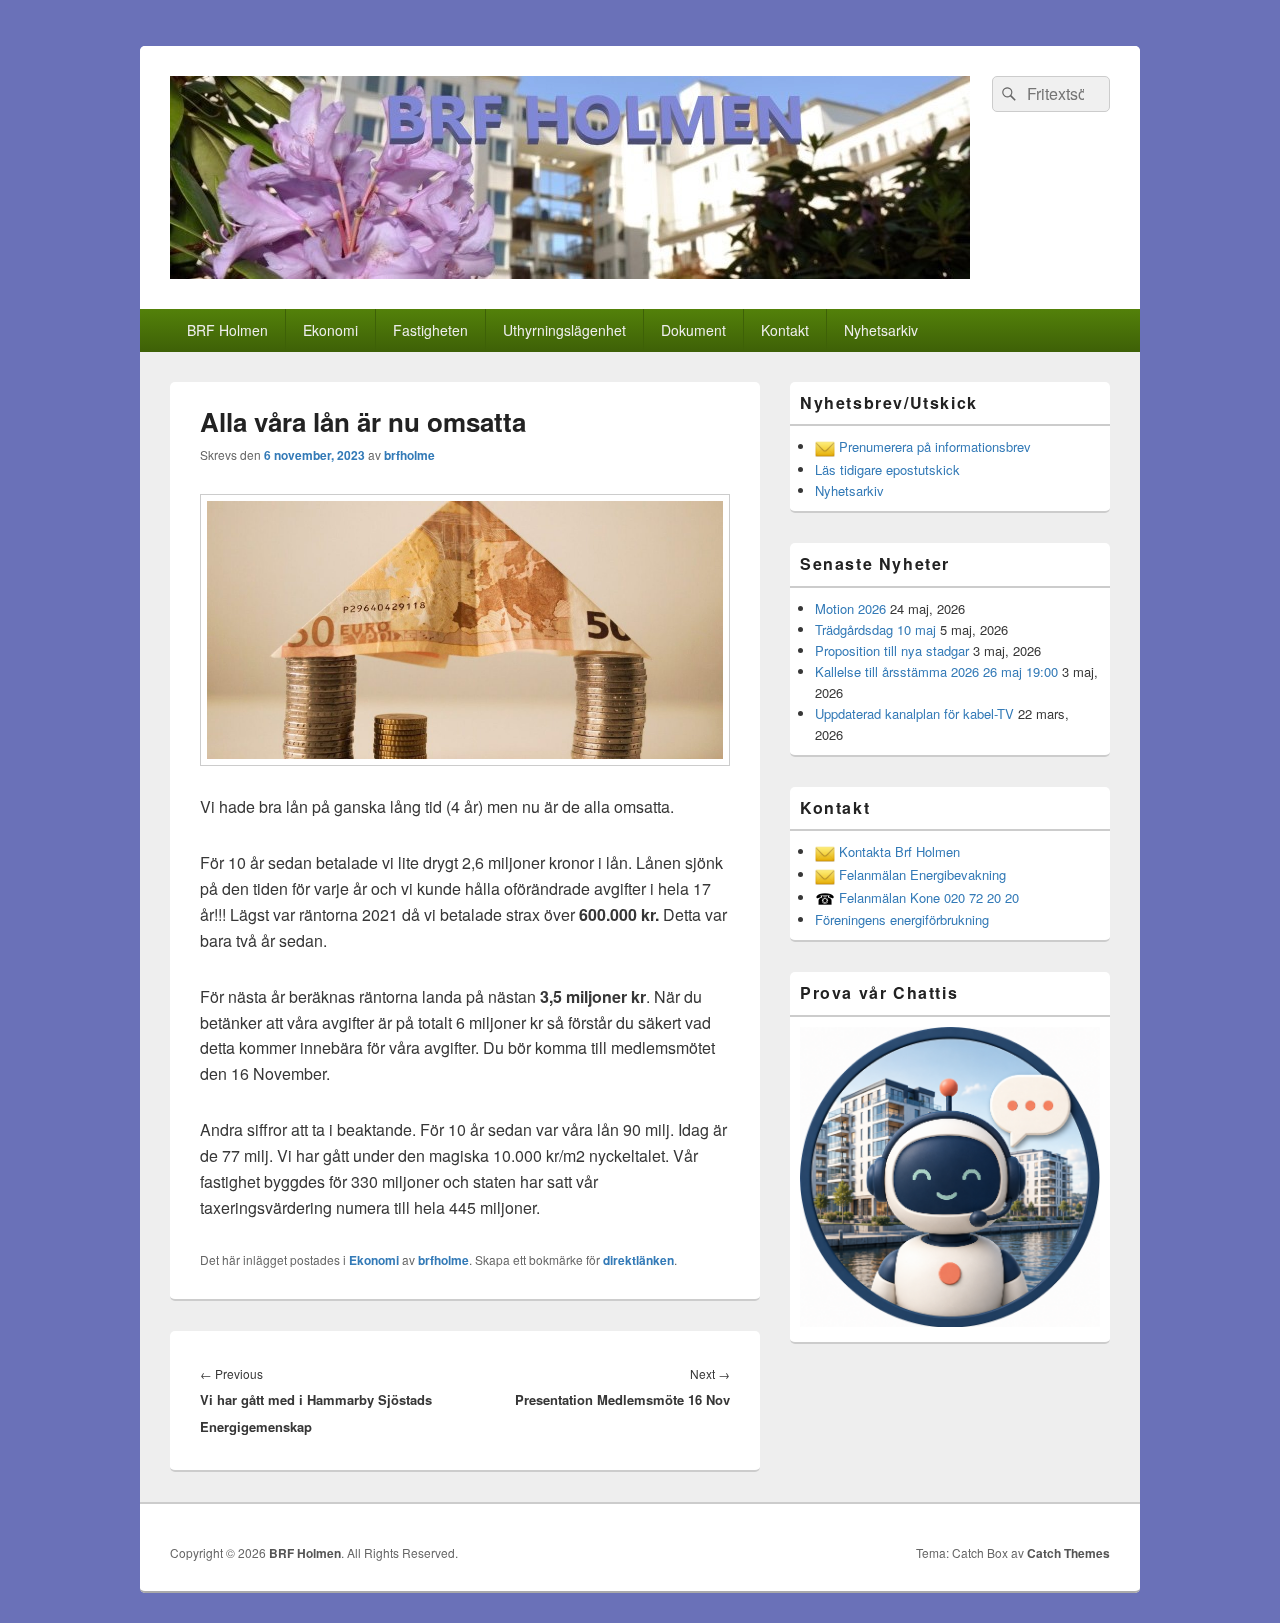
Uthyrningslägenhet (564, 330)
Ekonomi (330, 330)
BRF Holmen (227, 330)
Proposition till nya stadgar (892, 650)
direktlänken (638, 1260)
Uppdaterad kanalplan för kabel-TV (914, 713)
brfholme (409, 455)
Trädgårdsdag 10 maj (875, 629)
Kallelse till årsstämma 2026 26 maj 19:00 (936, 671)
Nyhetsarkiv (881, 330)
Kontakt (785, 330)
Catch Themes (1068, 1553)
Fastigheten (430, 330)
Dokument (693, 330)
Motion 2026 (850, 608)
